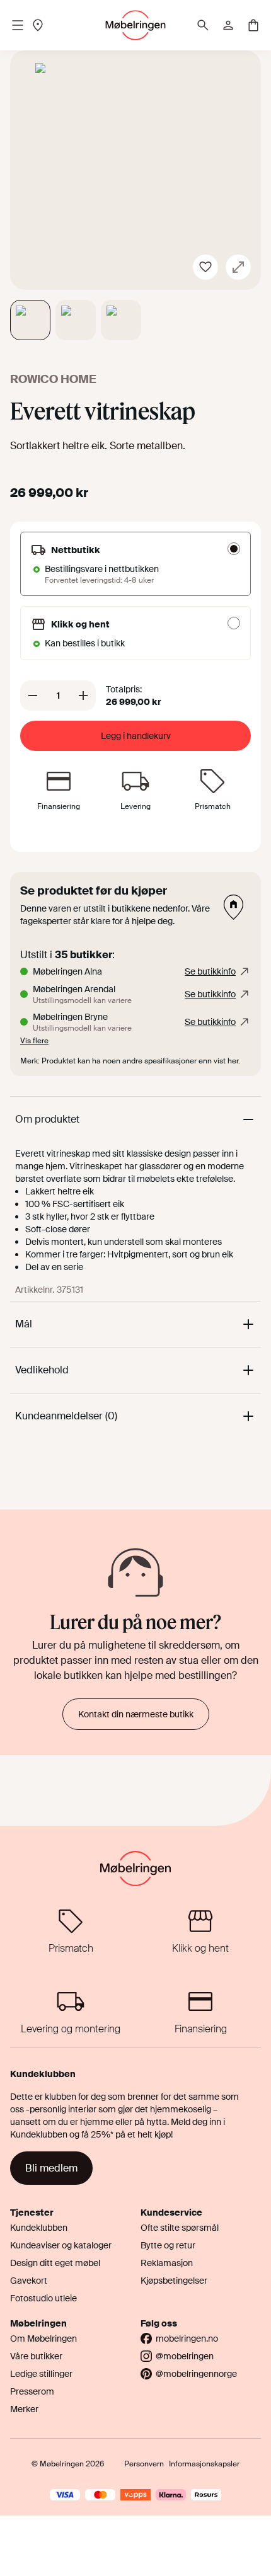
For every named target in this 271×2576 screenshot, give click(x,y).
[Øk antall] (83, 696)
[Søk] (203, 25)
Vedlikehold (42, 1370)
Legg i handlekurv (136, 736)
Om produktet (47, 1119)
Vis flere (34, 1041)
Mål (24, 1324)
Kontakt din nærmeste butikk (136, 1714)
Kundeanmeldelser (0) (66, 1416)
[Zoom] (238, 267)
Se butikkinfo (210, 971)
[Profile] (228, 25)
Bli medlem (51, 2168)
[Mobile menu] (18, 25)
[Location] (38, 25)
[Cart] (253, 25)
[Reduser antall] (33, 696)
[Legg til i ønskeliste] (205, 267)
